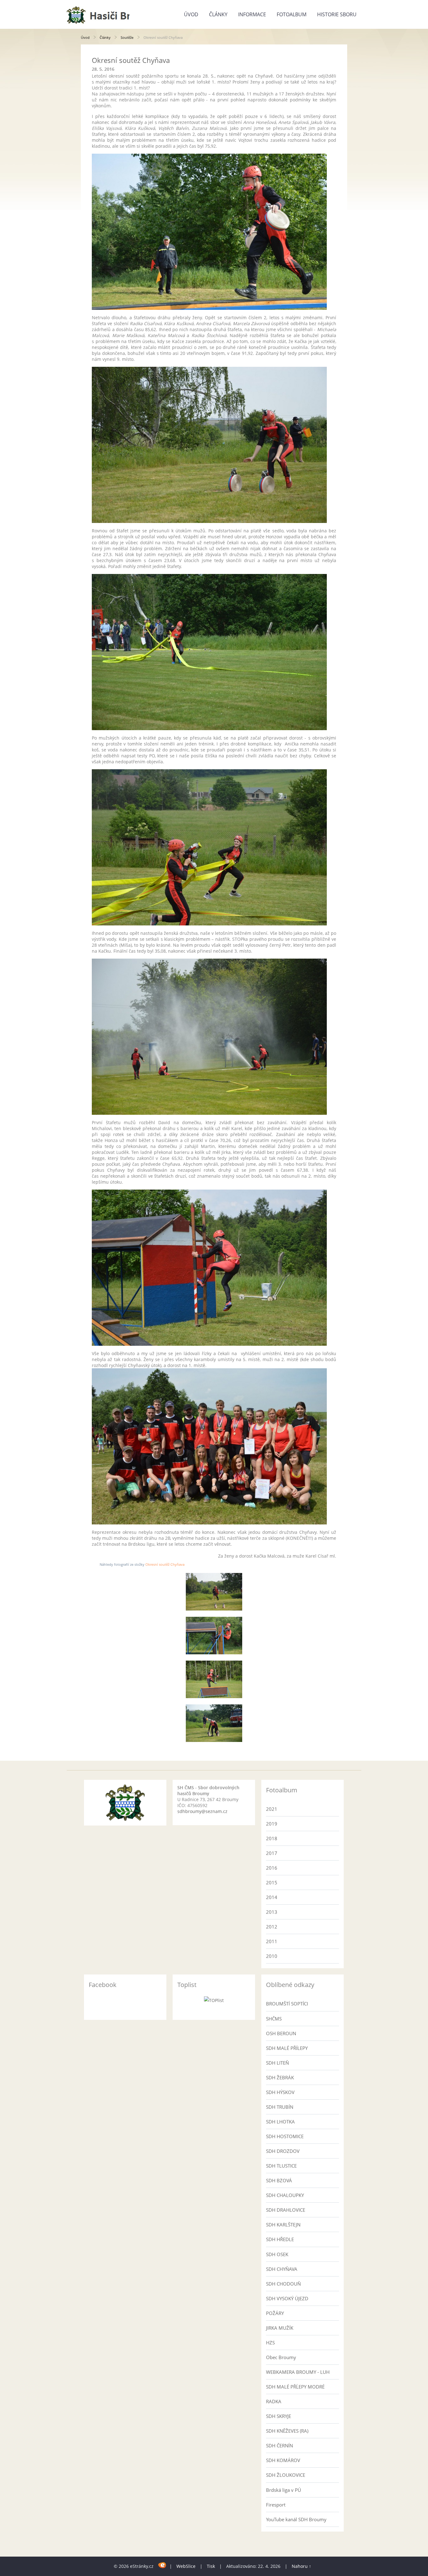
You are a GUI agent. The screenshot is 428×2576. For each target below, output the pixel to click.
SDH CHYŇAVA (282, 2269)
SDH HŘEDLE (280, 2239)
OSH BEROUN (281, 2033)
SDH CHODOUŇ (283, 2284)
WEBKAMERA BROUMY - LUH (298, 2372)
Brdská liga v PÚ (284, 2490)
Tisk (211, 2566)
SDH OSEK (277, 2254)
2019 (272, 1824)
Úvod (191, 14)
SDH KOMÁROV (283, 2460)
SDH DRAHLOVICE (286, 2210)
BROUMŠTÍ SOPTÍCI (287, 2004)
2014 (272, 1897)
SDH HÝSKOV (280, 2092)
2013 (272, 1912)
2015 (272, 1882)
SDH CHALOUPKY (285, 2195)
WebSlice (186, 2566)
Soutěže (127, 37)
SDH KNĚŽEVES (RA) (287, 2431)
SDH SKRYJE (279, 2416)
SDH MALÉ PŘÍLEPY (287, 2048)
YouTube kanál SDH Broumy (296, 2519)
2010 (272, 1956)
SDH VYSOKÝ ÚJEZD (287, 2298)
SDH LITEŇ (277, 2063)
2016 (272, 1868)
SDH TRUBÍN (280, 2107)
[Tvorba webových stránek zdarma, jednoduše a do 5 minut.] (162, 2565)
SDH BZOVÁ (279, 2180)
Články (218, 14)
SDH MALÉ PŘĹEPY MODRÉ (295, 2387)
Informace (252, 14)
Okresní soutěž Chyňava (165, 1564)
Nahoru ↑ (301, 2566)
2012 (272, 1927)
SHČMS (274, 2019)
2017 (272, 1853)
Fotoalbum (292, 14)
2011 (272, 1941)
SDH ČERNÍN (279, 2445)
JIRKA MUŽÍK (280, 2328)
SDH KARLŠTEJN (283, 2225)
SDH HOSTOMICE (285, 2136)
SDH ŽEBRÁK (280, 2077)
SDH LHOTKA (280, 2122)
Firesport (276, 2505)
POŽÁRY (275, 2313)
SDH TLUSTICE (281, 2166)
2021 (272, 1809)
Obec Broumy (281, 2357)
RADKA (274, 2401)
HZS (270, 2343)
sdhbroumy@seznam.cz (202, 1811)
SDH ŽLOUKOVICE (286, 2475)
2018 (272, 1838)
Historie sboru (337, 14)
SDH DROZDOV (283, 2151)
